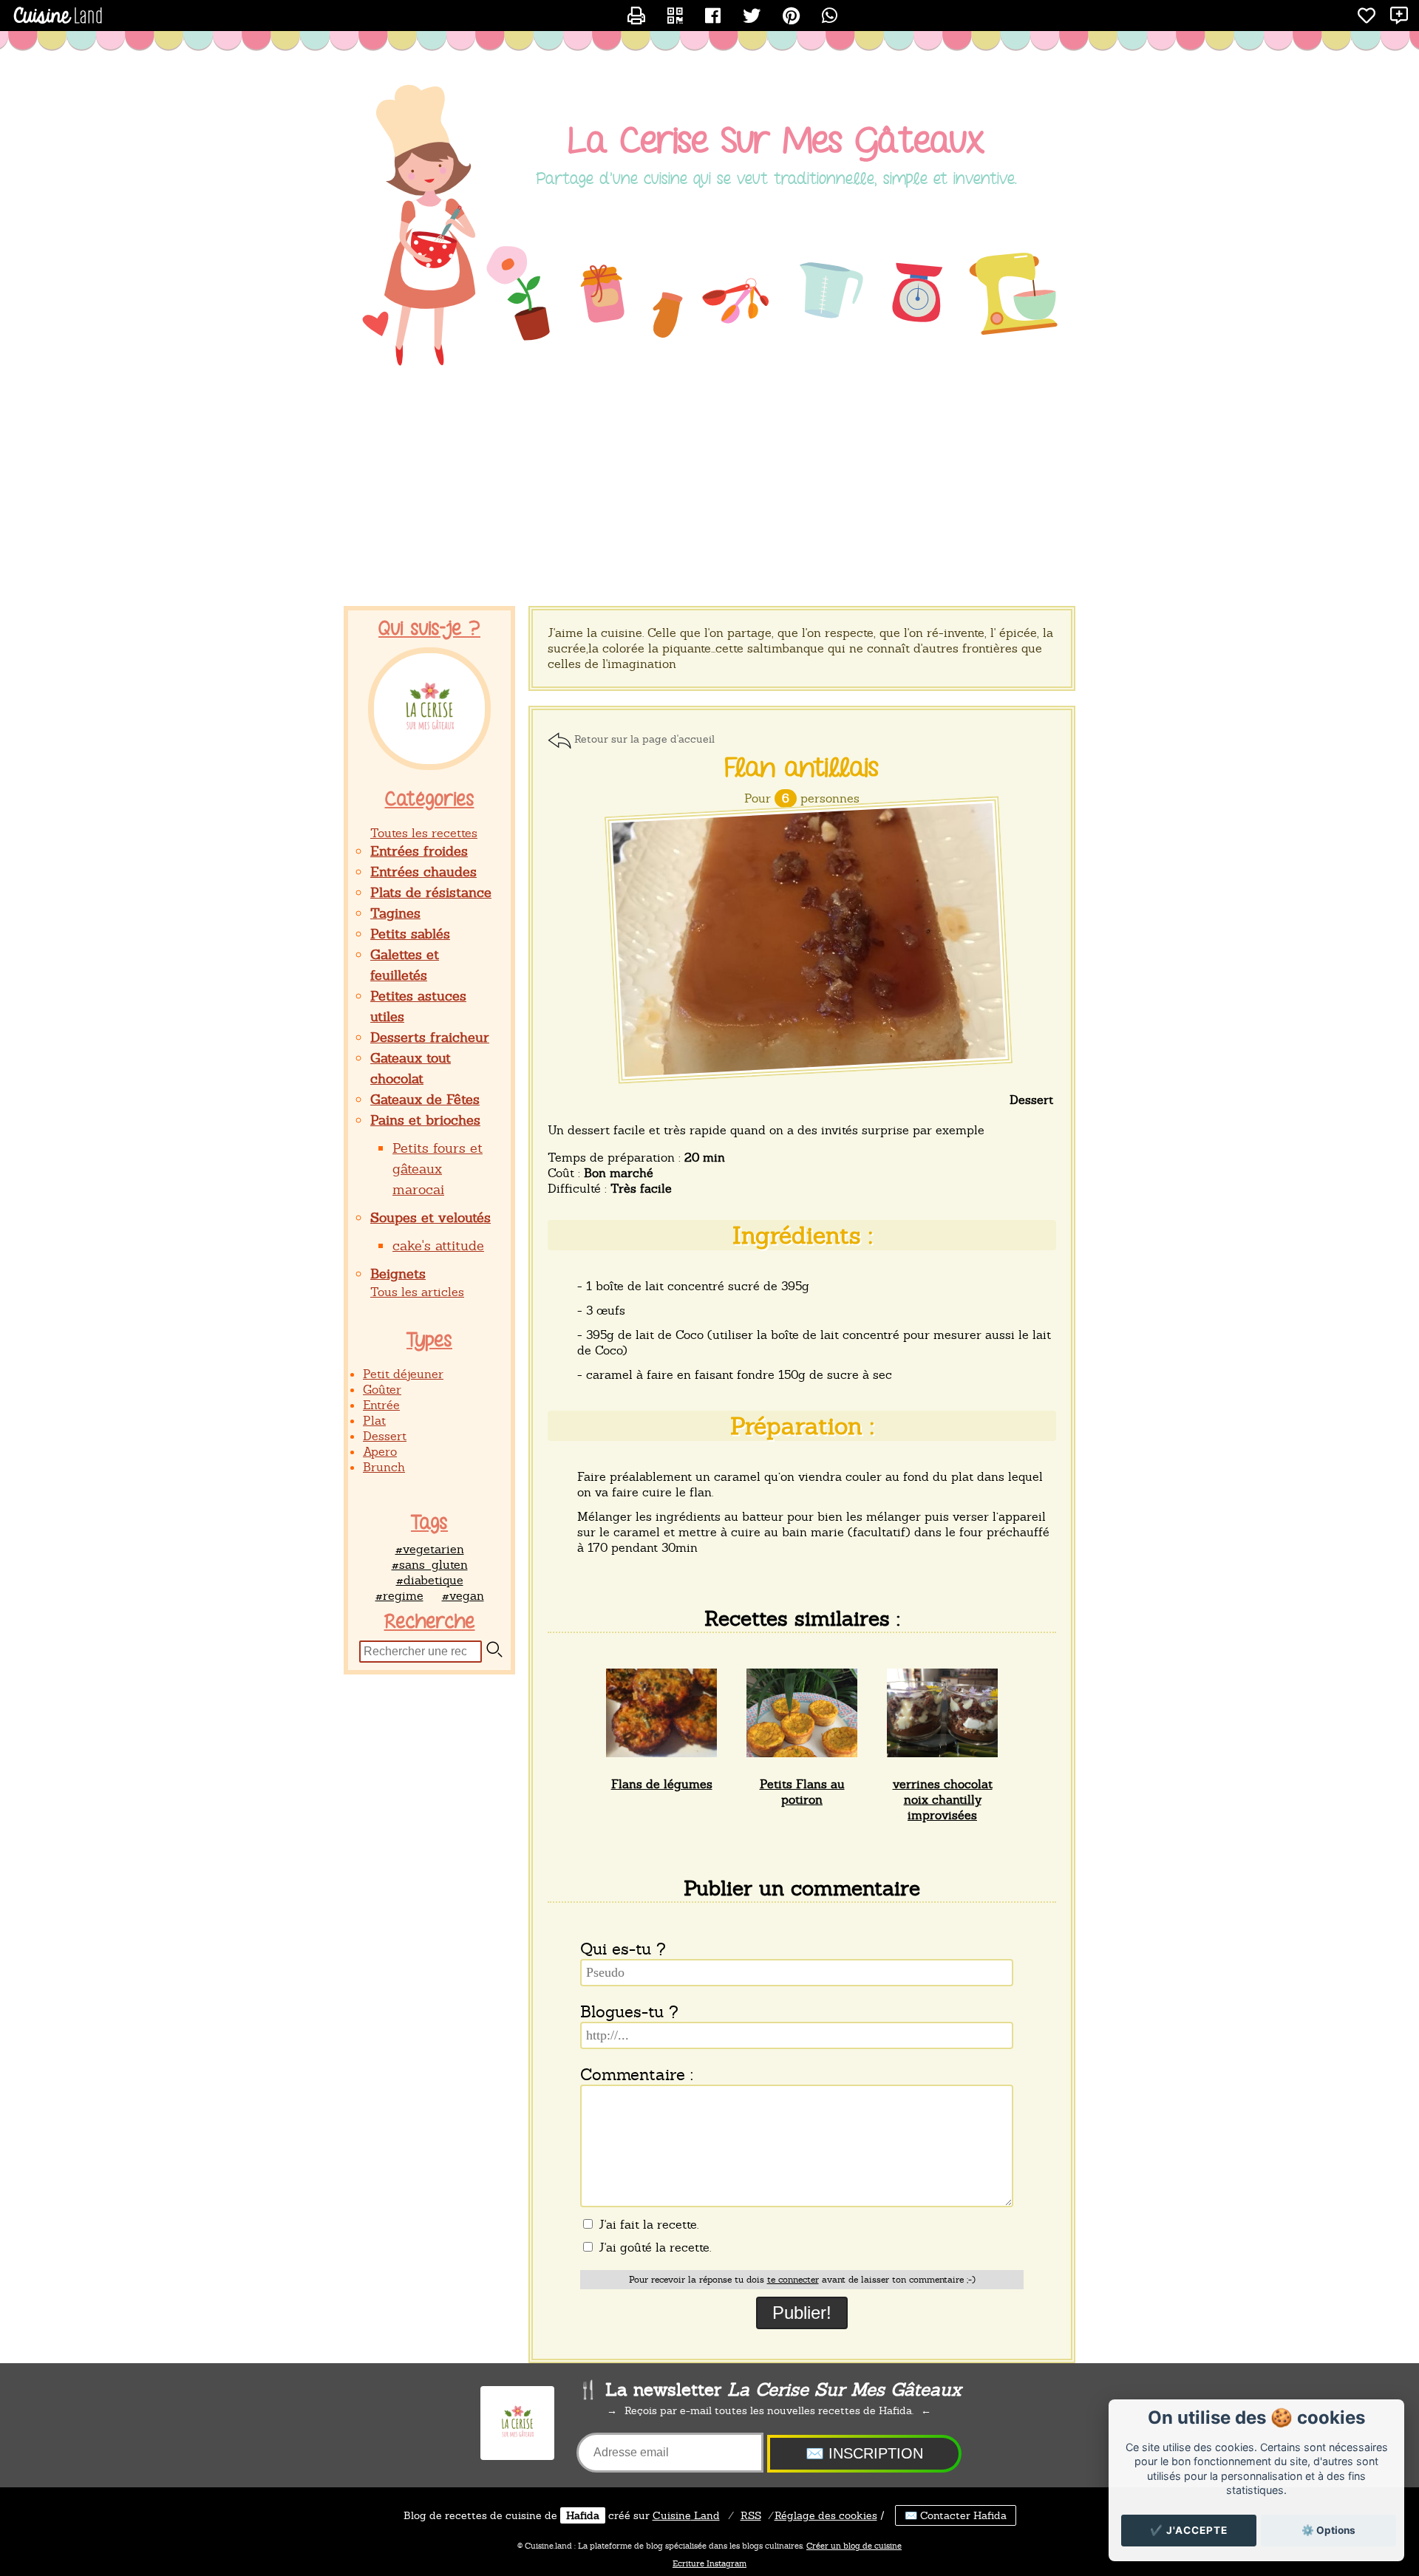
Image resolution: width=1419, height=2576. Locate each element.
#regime (399, 1596)
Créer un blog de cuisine (854, 2546)
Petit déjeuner (403, 1374)
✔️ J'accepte (1189, 2530)
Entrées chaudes (423, 872)
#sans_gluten (430, 1565)
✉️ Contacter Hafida (956, 2515)
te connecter (793, 2280)
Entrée (381, 1405)
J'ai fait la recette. (647, 2225)
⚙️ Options (1328, 2530)
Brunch (384, 1467)
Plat (374, 1421)
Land (686, 2515)
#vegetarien (430, 1549)
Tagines (395, 913)
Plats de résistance (431, 892)
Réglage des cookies (826, 2515)
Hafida (583, 2515)
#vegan (463, 1596)
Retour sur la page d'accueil (644, 739)
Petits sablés (410, 934)
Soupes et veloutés (431, 1217)
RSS (751, 2515)
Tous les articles (417, 1292)
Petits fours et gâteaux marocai (438, 1169)
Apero (380, 1452)
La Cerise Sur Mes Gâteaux (776, 142)
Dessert (385, 1436)
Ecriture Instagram (709, 2563)
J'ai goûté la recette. (653, 2248)
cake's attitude (438, 1246)
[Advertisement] (709, 488)
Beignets (398, 1274)
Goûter (382, 1390)
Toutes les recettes (424, 833)
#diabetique (430, 1580)
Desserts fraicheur (430, 1037)
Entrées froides (419, 851)
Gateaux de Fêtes (425, 1099)
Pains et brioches (425, 1120)
